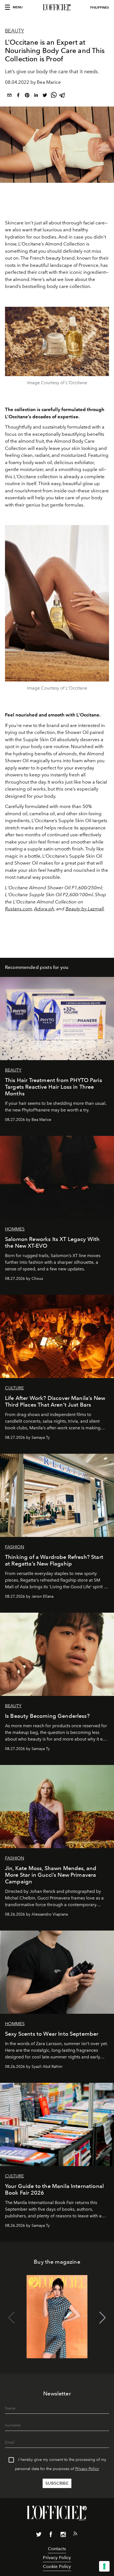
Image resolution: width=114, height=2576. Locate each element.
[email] (9, 96)
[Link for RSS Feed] (75, 2535)
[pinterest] (27, 96)
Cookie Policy (57, 2566)
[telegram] (63, 96)
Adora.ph (44, 909)
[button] (103, 2318)
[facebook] (18, 96)
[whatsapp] (54, 96)
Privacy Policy (87, 2469)
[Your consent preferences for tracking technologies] (104, 2566)
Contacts (57, 2549)
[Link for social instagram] (63, 2536)
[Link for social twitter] (39, 2536)
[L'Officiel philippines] (57, 7)
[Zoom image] (57, 342)
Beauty (15, 31)
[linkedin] (36, 96)
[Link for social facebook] (51, 2536)
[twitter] (45, 96)
